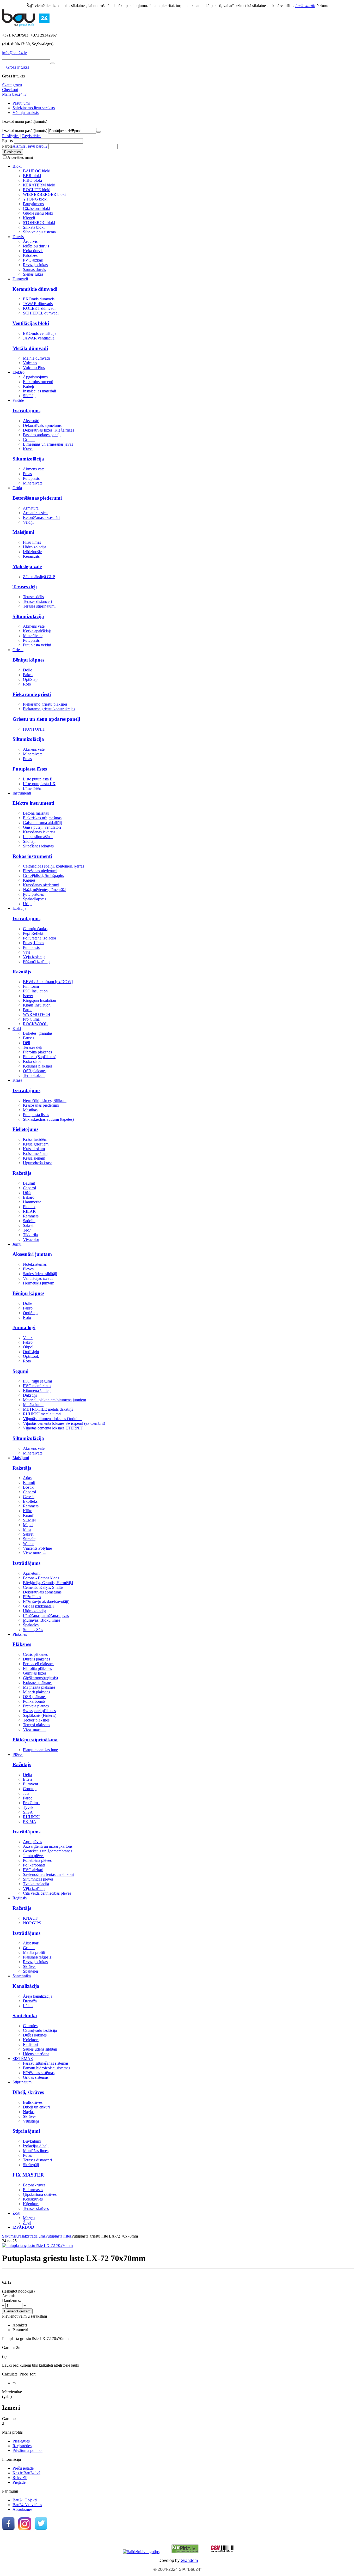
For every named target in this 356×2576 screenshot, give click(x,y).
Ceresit (29, 1497)
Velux (28, 1338)
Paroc (28, 1010)
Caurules (30, 2026)
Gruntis (29, 440)
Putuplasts (31, 478)
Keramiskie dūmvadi (35, 289)
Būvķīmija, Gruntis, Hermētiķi (48, 1583)
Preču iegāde (23, 2468)
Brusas (29, 1038)
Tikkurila (30, 1235)
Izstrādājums (26, 411)
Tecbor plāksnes (36, 1720)
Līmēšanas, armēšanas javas (46, 1616)
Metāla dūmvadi (30, 348)
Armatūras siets (36, 513)
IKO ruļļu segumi (37, 1381)
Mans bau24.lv (14, 94)
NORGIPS (32, 1923)
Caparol (29, 1188)
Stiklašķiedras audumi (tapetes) (48, 1119)
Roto (27, 684)
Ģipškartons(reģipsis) (40, 1678)
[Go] (99, 132)
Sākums (9, 2236)
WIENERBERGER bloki (44, 194)
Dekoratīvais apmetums (42, 425)
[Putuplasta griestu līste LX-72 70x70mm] (37, 2245)
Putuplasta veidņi (37, 645)
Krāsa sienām (34, 1158)
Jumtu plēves (34, 1856)
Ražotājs (22, 972)
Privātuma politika (27, 2450)
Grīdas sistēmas (36, 2077)
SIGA (28, 1812)
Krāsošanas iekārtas (39, 832)
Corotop (30, 1789)
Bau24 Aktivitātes (27, 2505)
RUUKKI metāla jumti (42, 1414)
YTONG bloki (35, 199)
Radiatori (30, 2044)
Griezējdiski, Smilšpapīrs (43, 875)
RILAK (29, 1211)
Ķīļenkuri (31, 2204)
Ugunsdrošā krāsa (38, 1163)
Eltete (28, 1779)
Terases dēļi (25, 587)
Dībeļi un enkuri (36, 2107)
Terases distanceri (37, 601)
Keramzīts (31, 556)
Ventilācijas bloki (31, 323)
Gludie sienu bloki (38, 213)
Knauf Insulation (37, 1005)
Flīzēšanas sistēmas (39, 2073)
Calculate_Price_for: (19, 2374)
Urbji (27, 904)
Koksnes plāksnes (38, 1066)
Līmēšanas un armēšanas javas (48, 444)
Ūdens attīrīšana (36, 2054)
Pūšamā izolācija (37, 962)
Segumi (20, 1371)
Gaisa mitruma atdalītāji (42, 823)
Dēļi (26, 1043)
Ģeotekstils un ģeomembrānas (48, 1851)
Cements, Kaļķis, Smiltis (43, 1587)
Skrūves (30, 1966)
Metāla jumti (33, 1405)
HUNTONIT (34, 729)
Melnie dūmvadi (36, 358)
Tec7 (27, 1230)
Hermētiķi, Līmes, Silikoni (45, 1101)
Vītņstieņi (31, 2121)
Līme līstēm (33, 788)
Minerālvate (33, 483)
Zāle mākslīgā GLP (39, 577)
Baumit (29, 1183)
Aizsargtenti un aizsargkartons (48, 1846)
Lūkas (28, 2006)
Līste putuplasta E (38, 779)
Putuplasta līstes (30, 769)
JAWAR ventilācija (39, 338)
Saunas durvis (34, 269)
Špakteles (31, 1625)
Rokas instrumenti (32, 856)
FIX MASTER (28, 2175)
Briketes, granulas (38, 1033)
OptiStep (30, 679)
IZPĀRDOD (23, 2227)
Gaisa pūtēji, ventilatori (42, 827)
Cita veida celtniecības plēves (47, 1893)
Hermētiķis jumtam (39, 1283)
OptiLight (31, 1352)
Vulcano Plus (34, 368)
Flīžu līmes (32, 542)
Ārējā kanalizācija (38, 1996)
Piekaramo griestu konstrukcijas (49, 709)
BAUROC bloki (37, 171)
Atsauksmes (22, 2509)
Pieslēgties (11, 136)
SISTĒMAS (23, 2059)
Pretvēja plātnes (36, 1706)
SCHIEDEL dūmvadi (41, 313)
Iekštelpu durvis (36, 246)
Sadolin (29, 1221)
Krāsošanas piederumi (41, 885)
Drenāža (30, 2001)
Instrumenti (22, 793)
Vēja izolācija (34, 957)
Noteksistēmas (35, 1264)
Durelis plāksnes (36, 1659)
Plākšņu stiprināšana (35, 1740)
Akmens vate (34, 469)
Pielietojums (25, 1129)
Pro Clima (31, 1019)
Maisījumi (23, 532)
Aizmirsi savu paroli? (30, 146)
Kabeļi (28, 386)
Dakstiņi (30, 1395)
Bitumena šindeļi (37, 1390)
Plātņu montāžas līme (40, 1750)
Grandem (189, 2560)
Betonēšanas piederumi (37, 498)
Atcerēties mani (20, 157)
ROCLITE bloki (37, 190)
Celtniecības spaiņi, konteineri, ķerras (54, 866)
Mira (27, 1529)
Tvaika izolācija (36, 1884)
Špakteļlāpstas (35, 899)
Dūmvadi (20, 279)
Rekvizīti (20, 2478)
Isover (28, 996)
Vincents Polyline (37, 1548)
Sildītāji (29, 396)
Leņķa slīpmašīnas (38, 837)
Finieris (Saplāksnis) (40, 1057)
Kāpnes (29, 880)
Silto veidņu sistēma (39, 232)
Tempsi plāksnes (36, 1725)
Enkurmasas (33, 2190)
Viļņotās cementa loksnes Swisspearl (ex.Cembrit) (64, 1423)
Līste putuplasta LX (39, 784)
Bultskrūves (33, 2102)
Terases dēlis (33, 597)
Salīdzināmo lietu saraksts (34, 108)
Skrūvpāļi (31, 2165)
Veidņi (28, 522)
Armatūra (31, 508)
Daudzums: (11, 2301)
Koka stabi (32, 1061)
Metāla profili (34, 1952)
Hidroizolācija (35, 547)
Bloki (17, 166)
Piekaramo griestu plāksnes (45, 704)
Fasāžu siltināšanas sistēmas (46, 2063)
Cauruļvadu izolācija (40, 2030)
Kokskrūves (33, 2199)
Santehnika (22, 1976)
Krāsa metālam (35, 1153)
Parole (7, 146)
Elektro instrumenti (33, 803)
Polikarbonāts (34, 1701)
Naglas (29, 2112)
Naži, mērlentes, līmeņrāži (44, 890)
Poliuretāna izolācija (39, 938)
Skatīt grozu (12, 85)
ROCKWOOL (35, 1024)
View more (35, 1553)
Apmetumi (32, 1573)
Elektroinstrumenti (38, 382)
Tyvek (28, 1807)
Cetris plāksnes (35, 1654)
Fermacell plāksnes (39, 1664)
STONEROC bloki (39, 223)
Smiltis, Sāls (33, 1630)
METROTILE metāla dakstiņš (48, 1409)
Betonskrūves (34, 2185)
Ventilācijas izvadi (38, 1278)
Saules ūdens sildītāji (40, 1274)
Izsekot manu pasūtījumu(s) (25, 131)
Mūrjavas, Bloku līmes (42, 1620)
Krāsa (28, 449)
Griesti (18, 650)
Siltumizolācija (28, 459)
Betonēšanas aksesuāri (41, 517)
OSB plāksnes (35, 1071)
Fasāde (18, 400)
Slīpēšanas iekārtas (38, 846)
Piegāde (19, 2482)
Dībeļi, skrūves (28, 2092)
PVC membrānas (37, 1386)
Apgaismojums (35, 377)
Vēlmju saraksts (26, 113)
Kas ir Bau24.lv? (26, 2473)
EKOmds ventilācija (40, 333)
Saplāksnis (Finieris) (40, 1715)
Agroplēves (32, 1842)
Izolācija (19, 908)
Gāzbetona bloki (36, 208)
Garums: (9, 2419)
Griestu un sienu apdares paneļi (46, 719)
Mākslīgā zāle (27, 566)
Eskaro (29, 1197)
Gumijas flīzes (35, 1673)
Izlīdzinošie (32, 552)
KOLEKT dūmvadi (39, 308)
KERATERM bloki (39, 185)
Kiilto (28, 1511)
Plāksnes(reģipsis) (38, 1957)
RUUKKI (31, 1817)
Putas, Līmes (33, 943)
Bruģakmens (33, 204)
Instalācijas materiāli (39, 391)
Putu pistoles (33, 894)
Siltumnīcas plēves (38, 1879)
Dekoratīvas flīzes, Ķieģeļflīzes (48, 430)
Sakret (28, 1225)
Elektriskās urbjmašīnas (42, 818)
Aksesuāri (31, 421)
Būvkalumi (32, 2141)
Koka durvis (33, 251)
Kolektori (31, 2040)
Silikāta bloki (34, 227)
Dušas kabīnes (35, 2035)
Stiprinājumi (23, 2082)
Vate (27, 952)
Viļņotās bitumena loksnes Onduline (53, 1419)
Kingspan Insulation (39, 1000)
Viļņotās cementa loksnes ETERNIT (53, 1428)
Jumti (17, 1244)
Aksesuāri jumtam (32, 1254)
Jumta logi (24, 1327)
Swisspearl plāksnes (39, 1711)
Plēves (28, 1269)
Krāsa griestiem (36, 1144)
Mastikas (30, 1110)
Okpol (28, 1347)
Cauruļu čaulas (35, 929)
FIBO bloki (32, 180)
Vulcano (30, 363)
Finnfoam (31, 986)
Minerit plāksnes (36, 1692)
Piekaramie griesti (32, 694)
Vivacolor (31, 1239)
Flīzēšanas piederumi (40, 871)
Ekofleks (30, 1501)
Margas (29, 2218)
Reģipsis (20, 1898)
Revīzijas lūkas (35, 265)
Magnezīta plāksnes (39, 1687)
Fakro (28, 675)
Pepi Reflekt (33, 933)
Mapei (28, 1525)
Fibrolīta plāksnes (37, 1052)
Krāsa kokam (34, 1149)
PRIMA (30, 1822)
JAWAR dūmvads (38, 304)
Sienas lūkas (33, 274)
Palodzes (30, 255)
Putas (27, 474)
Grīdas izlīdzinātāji (38, 1606)
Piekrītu (322, 6)
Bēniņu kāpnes (28, 660)
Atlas (27, 1478)
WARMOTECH (37, 1014)
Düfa (27, 1193)
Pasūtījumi (21, 103)
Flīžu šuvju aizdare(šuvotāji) (46, 1601)
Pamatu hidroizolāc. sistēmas (47, 2068)
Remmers (31, 1216)
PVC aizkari (33, 260)
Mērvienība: (12, 2392)
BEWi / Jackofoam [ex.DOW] (48, 982)
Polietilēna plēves (37, 1860)
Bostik (28, 1487)
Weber (28, 1544)
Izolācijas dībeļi (36, 2146)
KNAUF (30, 1918)
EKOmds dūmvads (39, 299)
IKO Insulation (35, 991)
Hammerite (32, 1202)
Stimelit (29, 1539)
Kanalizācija (26, 1986)
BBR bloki (32, 176)
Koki (17, 1029)
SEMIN (29, 1520)
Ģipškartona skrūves (40, 2194)
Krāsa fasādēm (35, 1139)
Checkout (10, 90)
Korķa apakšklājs (37, 631)
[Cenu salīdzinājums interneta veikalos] (222, 2552)
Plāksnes (20, 1634)
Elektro (19, 372)
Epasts (7, 141)
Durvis (18, 237)
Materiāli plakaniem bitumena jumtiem (54, 1400)
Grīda (17, 488)
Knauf (28, 1515)
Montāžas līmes (36, 2151)
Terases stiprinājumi (39, 606)
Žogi (16, 2213)
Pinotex (29, 1207)
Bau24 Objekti (25, 2500)
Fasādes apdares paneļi (42, 435)
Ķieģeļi (29, 218)
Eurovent (30, 1784)
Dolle (27, 670)
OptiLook (31, 1356)
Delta (27, 1775)
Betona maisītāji (36, 813)
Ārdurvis (30, 241)
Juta (26, 1793)
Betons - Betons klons (41, 1578)
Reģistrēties (32, 136)
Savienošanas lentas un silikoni (48, 1874)
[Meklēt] (52, 63)
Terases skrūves (36, 2208)
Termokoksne (34, 1075)
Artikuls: (9, 2296)
